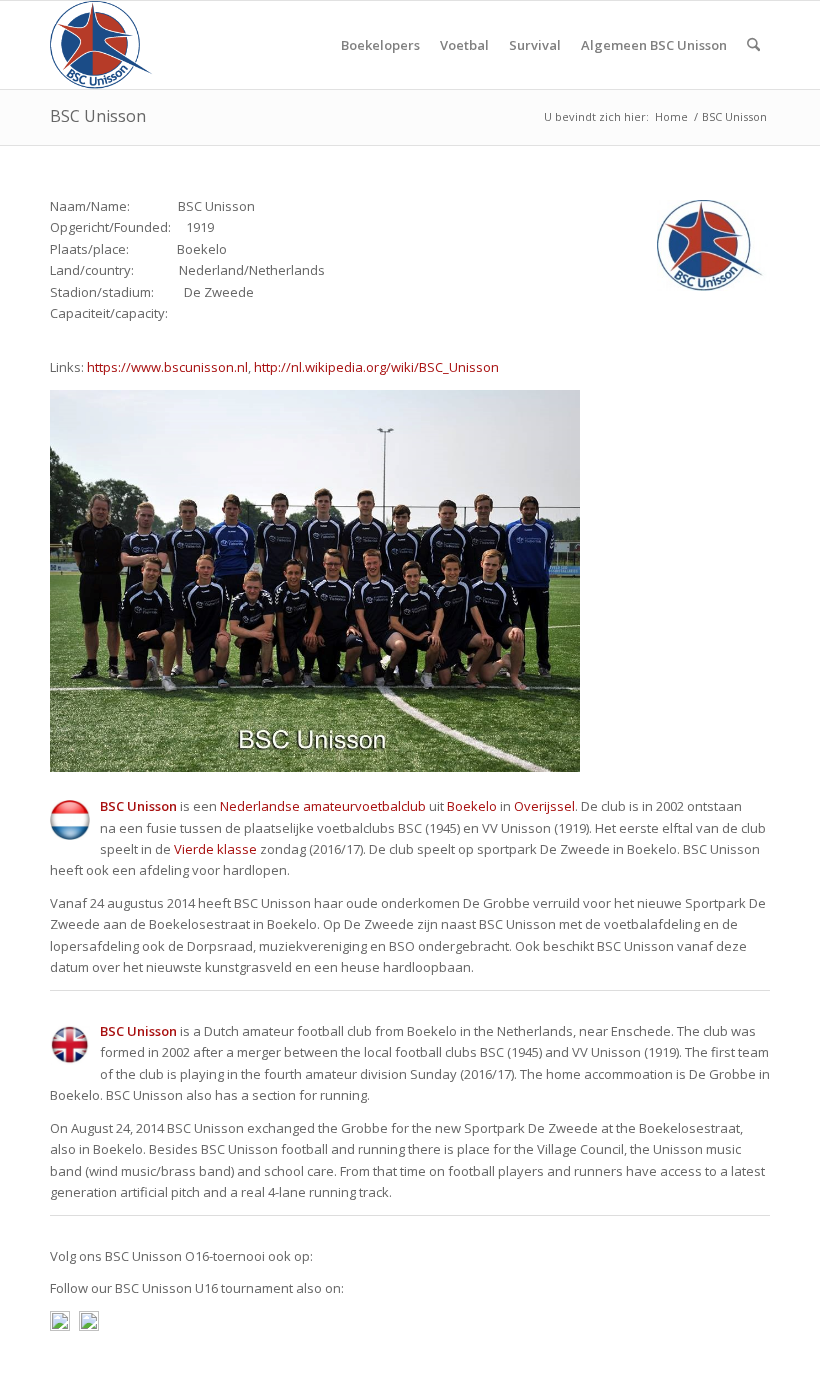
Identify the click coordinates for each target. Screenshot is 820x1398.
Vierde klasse (215, 849)
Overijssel (544, 806)
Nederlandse (260, 806)
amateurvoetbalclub (364, 806)
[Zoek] (753, 45)
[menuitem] (380, 45)
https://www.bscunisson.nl (167, 367)
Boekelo (472, 806)
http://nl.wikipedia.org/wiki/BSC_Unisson (376, 367)
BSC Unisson (98, 116)
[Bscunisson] (104, 45)
